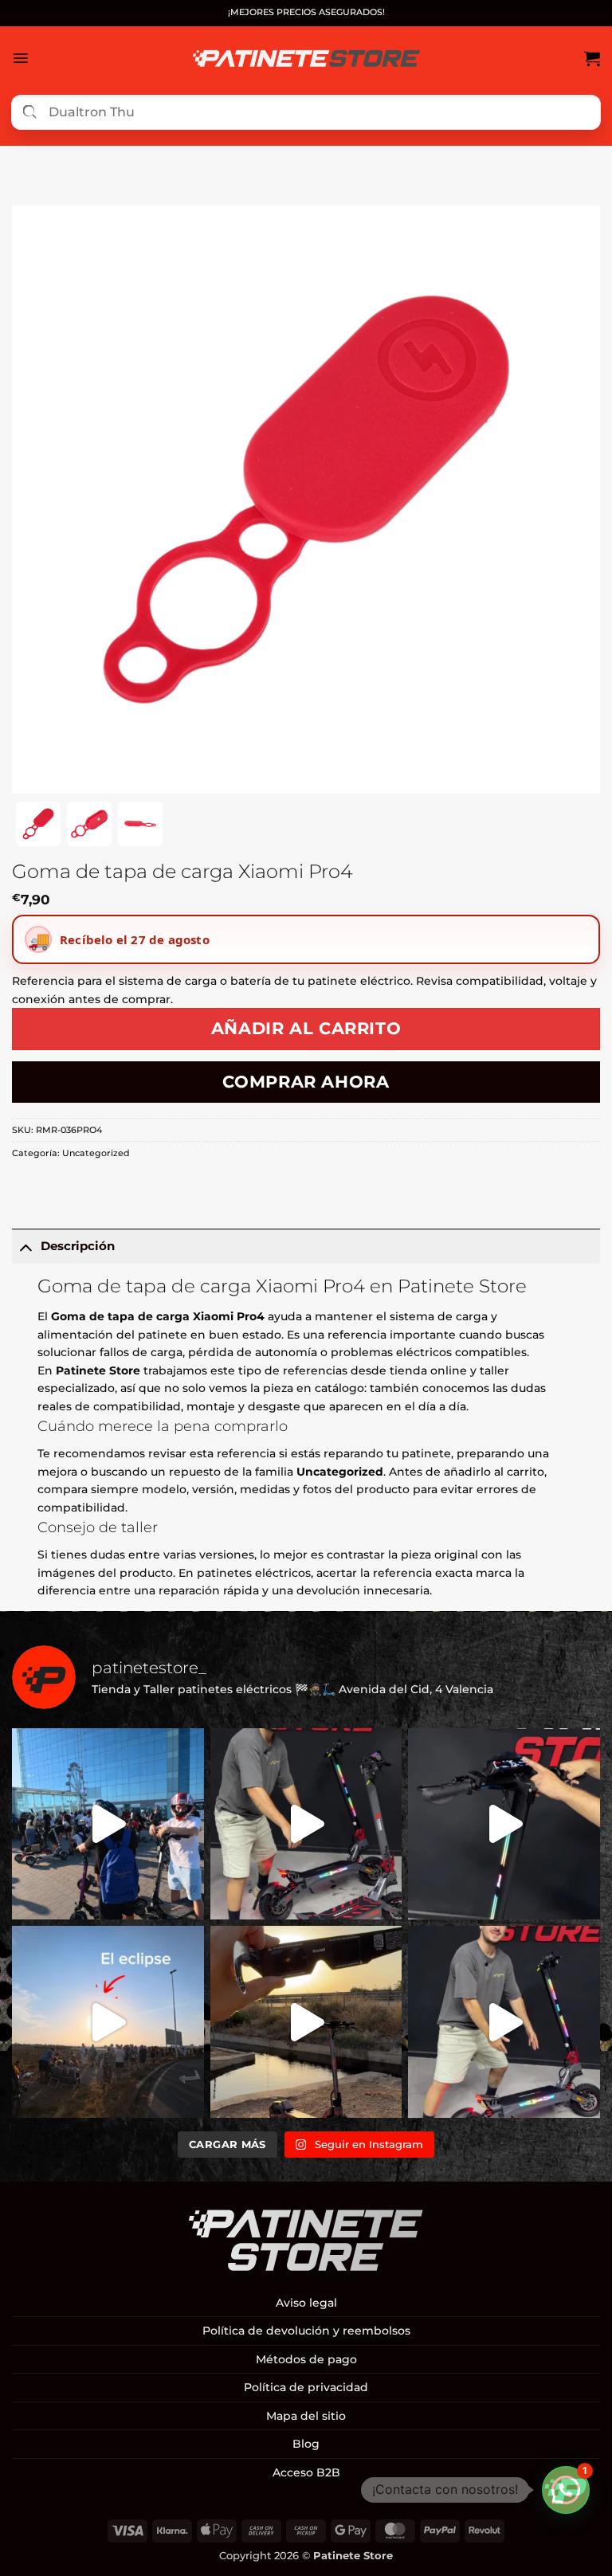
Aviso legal (306, 2303)
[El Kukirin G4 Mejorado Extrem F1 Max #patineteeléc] (504, 2022)
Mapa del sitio (306, 2416)
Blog (306, 2444)
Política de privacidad (306, 2387)
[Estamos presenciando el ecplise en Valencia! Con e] (306, 2022)
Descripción (78, 1246)
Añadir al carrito (306, 1028)
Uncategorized (96, 1153)
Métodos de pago (306, 2359)
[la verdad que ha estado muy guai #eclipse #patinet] (108, 2022)
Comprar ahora (306, 1082)
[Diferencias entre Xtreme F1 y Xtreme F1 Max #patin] (306, 1824)
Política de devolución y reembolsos (306, 2331)
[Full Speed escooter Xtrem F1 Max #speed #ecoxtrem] (504, 1824)
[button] (20, 58)
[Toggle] (26, 1246)
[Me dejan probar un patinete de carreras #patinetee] (108, 1824)
